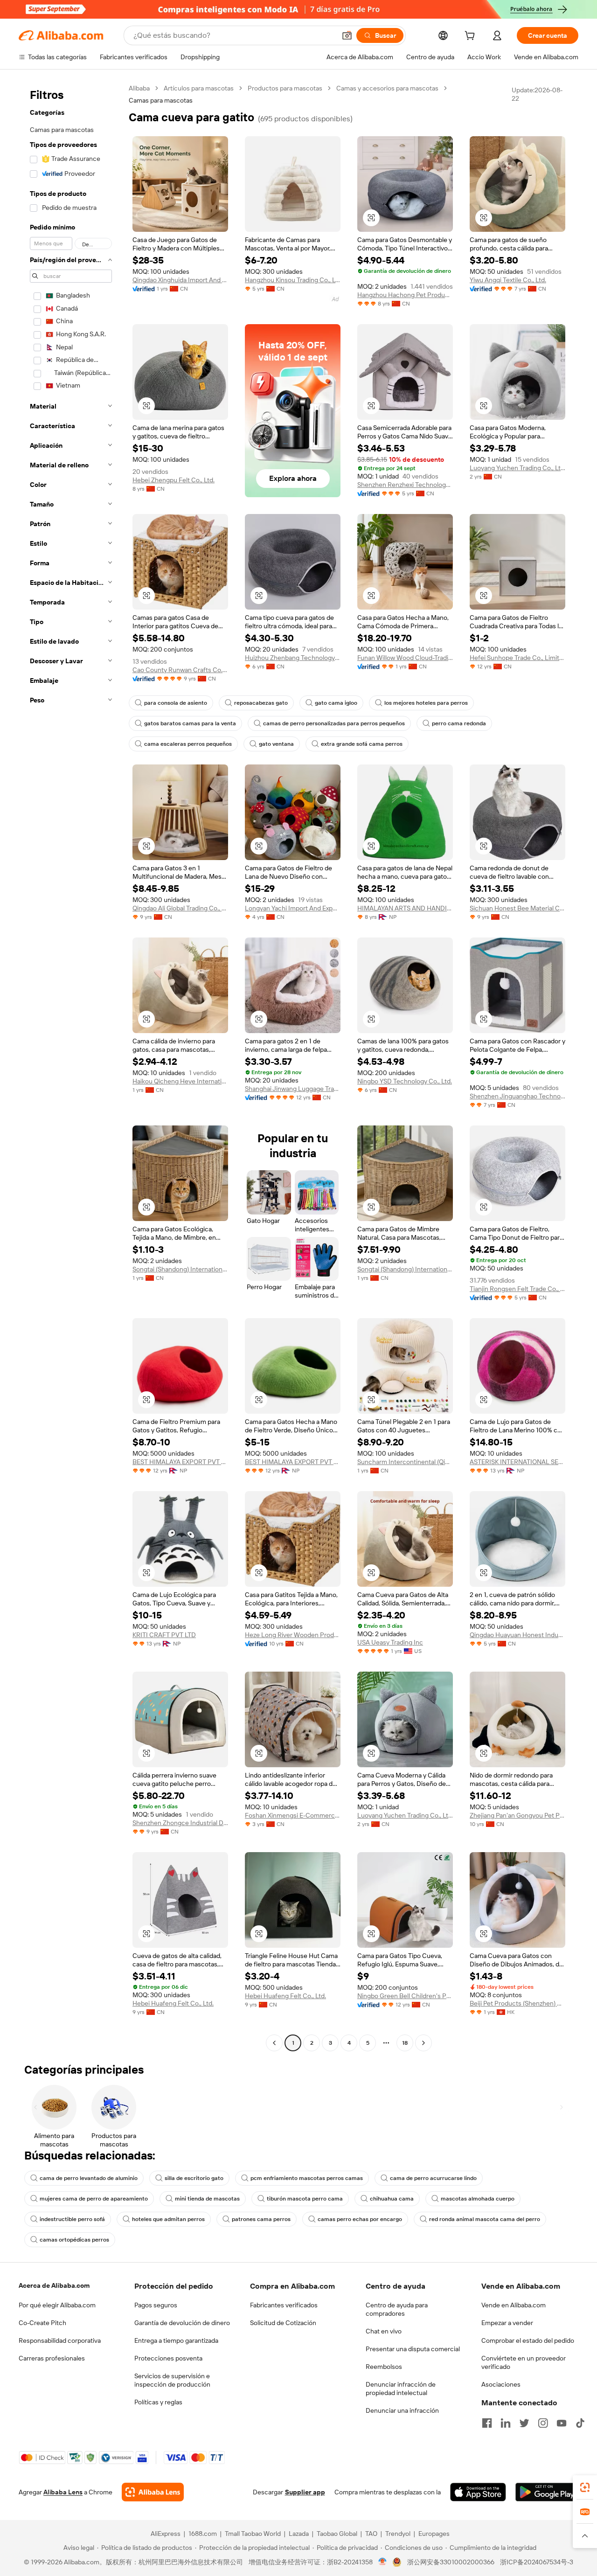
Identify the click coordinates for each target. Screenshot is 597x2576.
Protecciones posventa (168, 2358)
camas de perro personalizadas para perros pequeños (334, 723)
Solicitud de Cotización (283, 2323)
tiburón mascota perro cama (305, 2199)
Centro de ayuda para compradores (397, 2309)
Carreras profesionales (52, 2358)
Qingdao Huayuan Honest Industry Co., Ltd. (517, 1635)
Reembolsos (384, 2367)
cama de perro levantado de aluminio (89, 2178)
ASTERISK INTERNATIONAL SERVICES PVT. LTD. (517, 1462)
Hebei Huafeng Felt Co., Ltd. (173, 2003)
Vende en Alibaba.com (514, 2305)
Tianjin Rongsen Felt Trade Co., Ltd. (517, 1289)
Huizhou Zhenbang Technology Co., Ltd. (293, 658)
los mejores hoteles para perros (426, 703)
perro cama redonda (459, 723)
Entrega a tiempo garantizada (176, 2340)
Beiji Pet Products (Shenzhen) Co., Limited (517, 2003)
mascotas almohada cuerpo (478, 2199)
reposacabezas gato (261, 703)
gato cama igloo (336, 703)
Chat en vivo (384, 2331)
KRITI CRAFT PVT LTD (164, 1635)
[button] (347, 35)
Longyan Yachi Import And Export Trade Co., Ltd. (293, 908)
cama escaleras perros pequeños (188, 744)
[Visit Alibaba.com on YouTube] (562, 2423)
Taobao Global (337, 2534)
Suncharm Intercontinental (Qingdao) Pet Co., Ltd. (405, 1462)
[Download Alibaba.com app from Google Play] (547, 2492)
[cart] (472, 37)
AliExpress (166, 2534)
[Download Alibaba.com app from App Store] (478, 2492)
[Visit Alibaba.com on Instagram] (543, 2423)
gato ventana (276, 744)
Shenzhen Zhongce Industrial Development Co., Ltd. (180, 1823)
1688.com (203, 2534)
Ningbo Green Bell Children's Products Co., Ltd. (405, 1996)
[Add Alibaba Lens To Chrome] (153, 2492)
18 (405, 2043)
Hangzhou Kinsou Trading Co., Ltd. (293, 280)
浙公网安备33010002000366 (451, 2562)
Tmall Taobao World (253, 2534)
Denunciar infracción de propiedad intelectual (401, 2389)
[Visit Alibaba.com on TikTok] (580, 2423)
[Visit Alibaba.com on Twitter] (524, 2423)
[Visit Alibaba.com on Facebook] (487, 2423)
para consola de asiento (176, 703)
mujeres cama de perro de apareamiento (94, 2199)
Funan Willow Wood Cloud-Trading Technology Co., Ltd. (405, 658)
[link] (585, 2487)
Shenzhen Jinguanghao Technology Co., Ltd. (517, 1096)
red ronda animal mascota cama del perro (485, 2219)
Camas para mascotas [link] (161, 100)
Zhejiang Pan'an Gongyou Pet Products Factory (517, 1815)
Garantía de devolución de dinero (182, 2323)
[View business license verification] (383, 2562)
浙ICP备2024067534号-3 (537, 2562)
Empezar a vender (507, 2323)
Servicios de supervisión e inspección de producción (172, 2380)
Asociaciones (501, 2384)
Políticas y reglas (158, 2402)
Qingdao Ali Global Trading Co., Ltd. (180, 908)
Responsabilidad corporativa (60, 2340)
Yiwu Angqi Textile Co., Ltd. (508, 280)
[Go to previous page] (274, 2043)
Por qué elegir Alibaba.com (57, 2305)
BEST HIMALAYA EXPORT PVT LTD (180, 1462)
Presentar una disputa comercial (413, 2349)
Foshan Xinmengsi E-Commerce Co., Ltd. (293, 1815)
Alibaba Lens (63, 2492)
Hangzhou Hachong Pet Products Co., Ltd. (405, 295)
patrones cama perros (261, 2219)
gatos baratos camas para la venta (190, 723)
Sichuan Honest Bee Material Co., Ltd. (517, 908)
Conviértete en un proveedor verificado (524, 2362)
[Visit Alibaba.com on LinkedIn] (506, 2423)
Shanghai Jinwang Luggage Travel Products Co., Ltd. (293, 1089)
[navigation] (71, 1067)
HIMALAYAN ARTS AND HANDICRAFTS (405, 908)
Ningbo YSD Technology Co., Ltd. (405, 1081)
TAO (371, 2534)
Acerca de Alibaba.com (54, 2285)
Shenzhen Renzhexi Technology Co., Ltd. (405, 485)
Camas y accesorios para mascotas (387, 88)
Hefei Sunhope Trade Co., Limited (517, 658)
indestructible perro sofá (72, 2219)
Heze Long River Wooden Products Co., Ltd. (293, 1635)
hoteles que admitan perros (168, 2219)
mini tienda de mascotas (207, 2199)
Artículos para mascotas (199, 88)
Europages (434, 2534)
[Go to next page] (423, 2043)
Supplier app (305, 2492)
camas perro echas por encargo (360, 2219)
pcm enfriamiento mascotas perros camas (307, 2178)
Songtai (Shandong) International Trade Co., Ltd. (180, 1269)
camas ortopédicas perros (74, 2240)
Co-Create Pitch (42, 2323)
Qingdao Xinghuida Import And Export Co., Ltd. (180, 280)
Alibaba (139, 88)
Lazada (299, 2534)
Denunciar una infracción (402, 2410)
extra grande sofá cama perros (362, 744)
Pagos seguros (156, 2305)
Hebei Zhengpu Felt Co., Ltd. (174, 480)
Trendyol (398, 2534)
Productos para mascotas (285, 88)
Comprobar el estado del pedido (528, 2340)
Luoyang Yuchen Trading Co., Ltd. (517, 468)
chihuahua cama (392, 2199)
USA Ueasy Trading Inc (390, 1642)
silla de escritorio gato (194, 2178)
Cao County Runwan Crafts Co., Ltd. (180, 670)
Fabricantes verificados (284, 2305)
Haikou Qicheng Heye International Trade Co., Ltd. (180, 1081)
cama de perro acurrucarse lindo (433, 2178)
